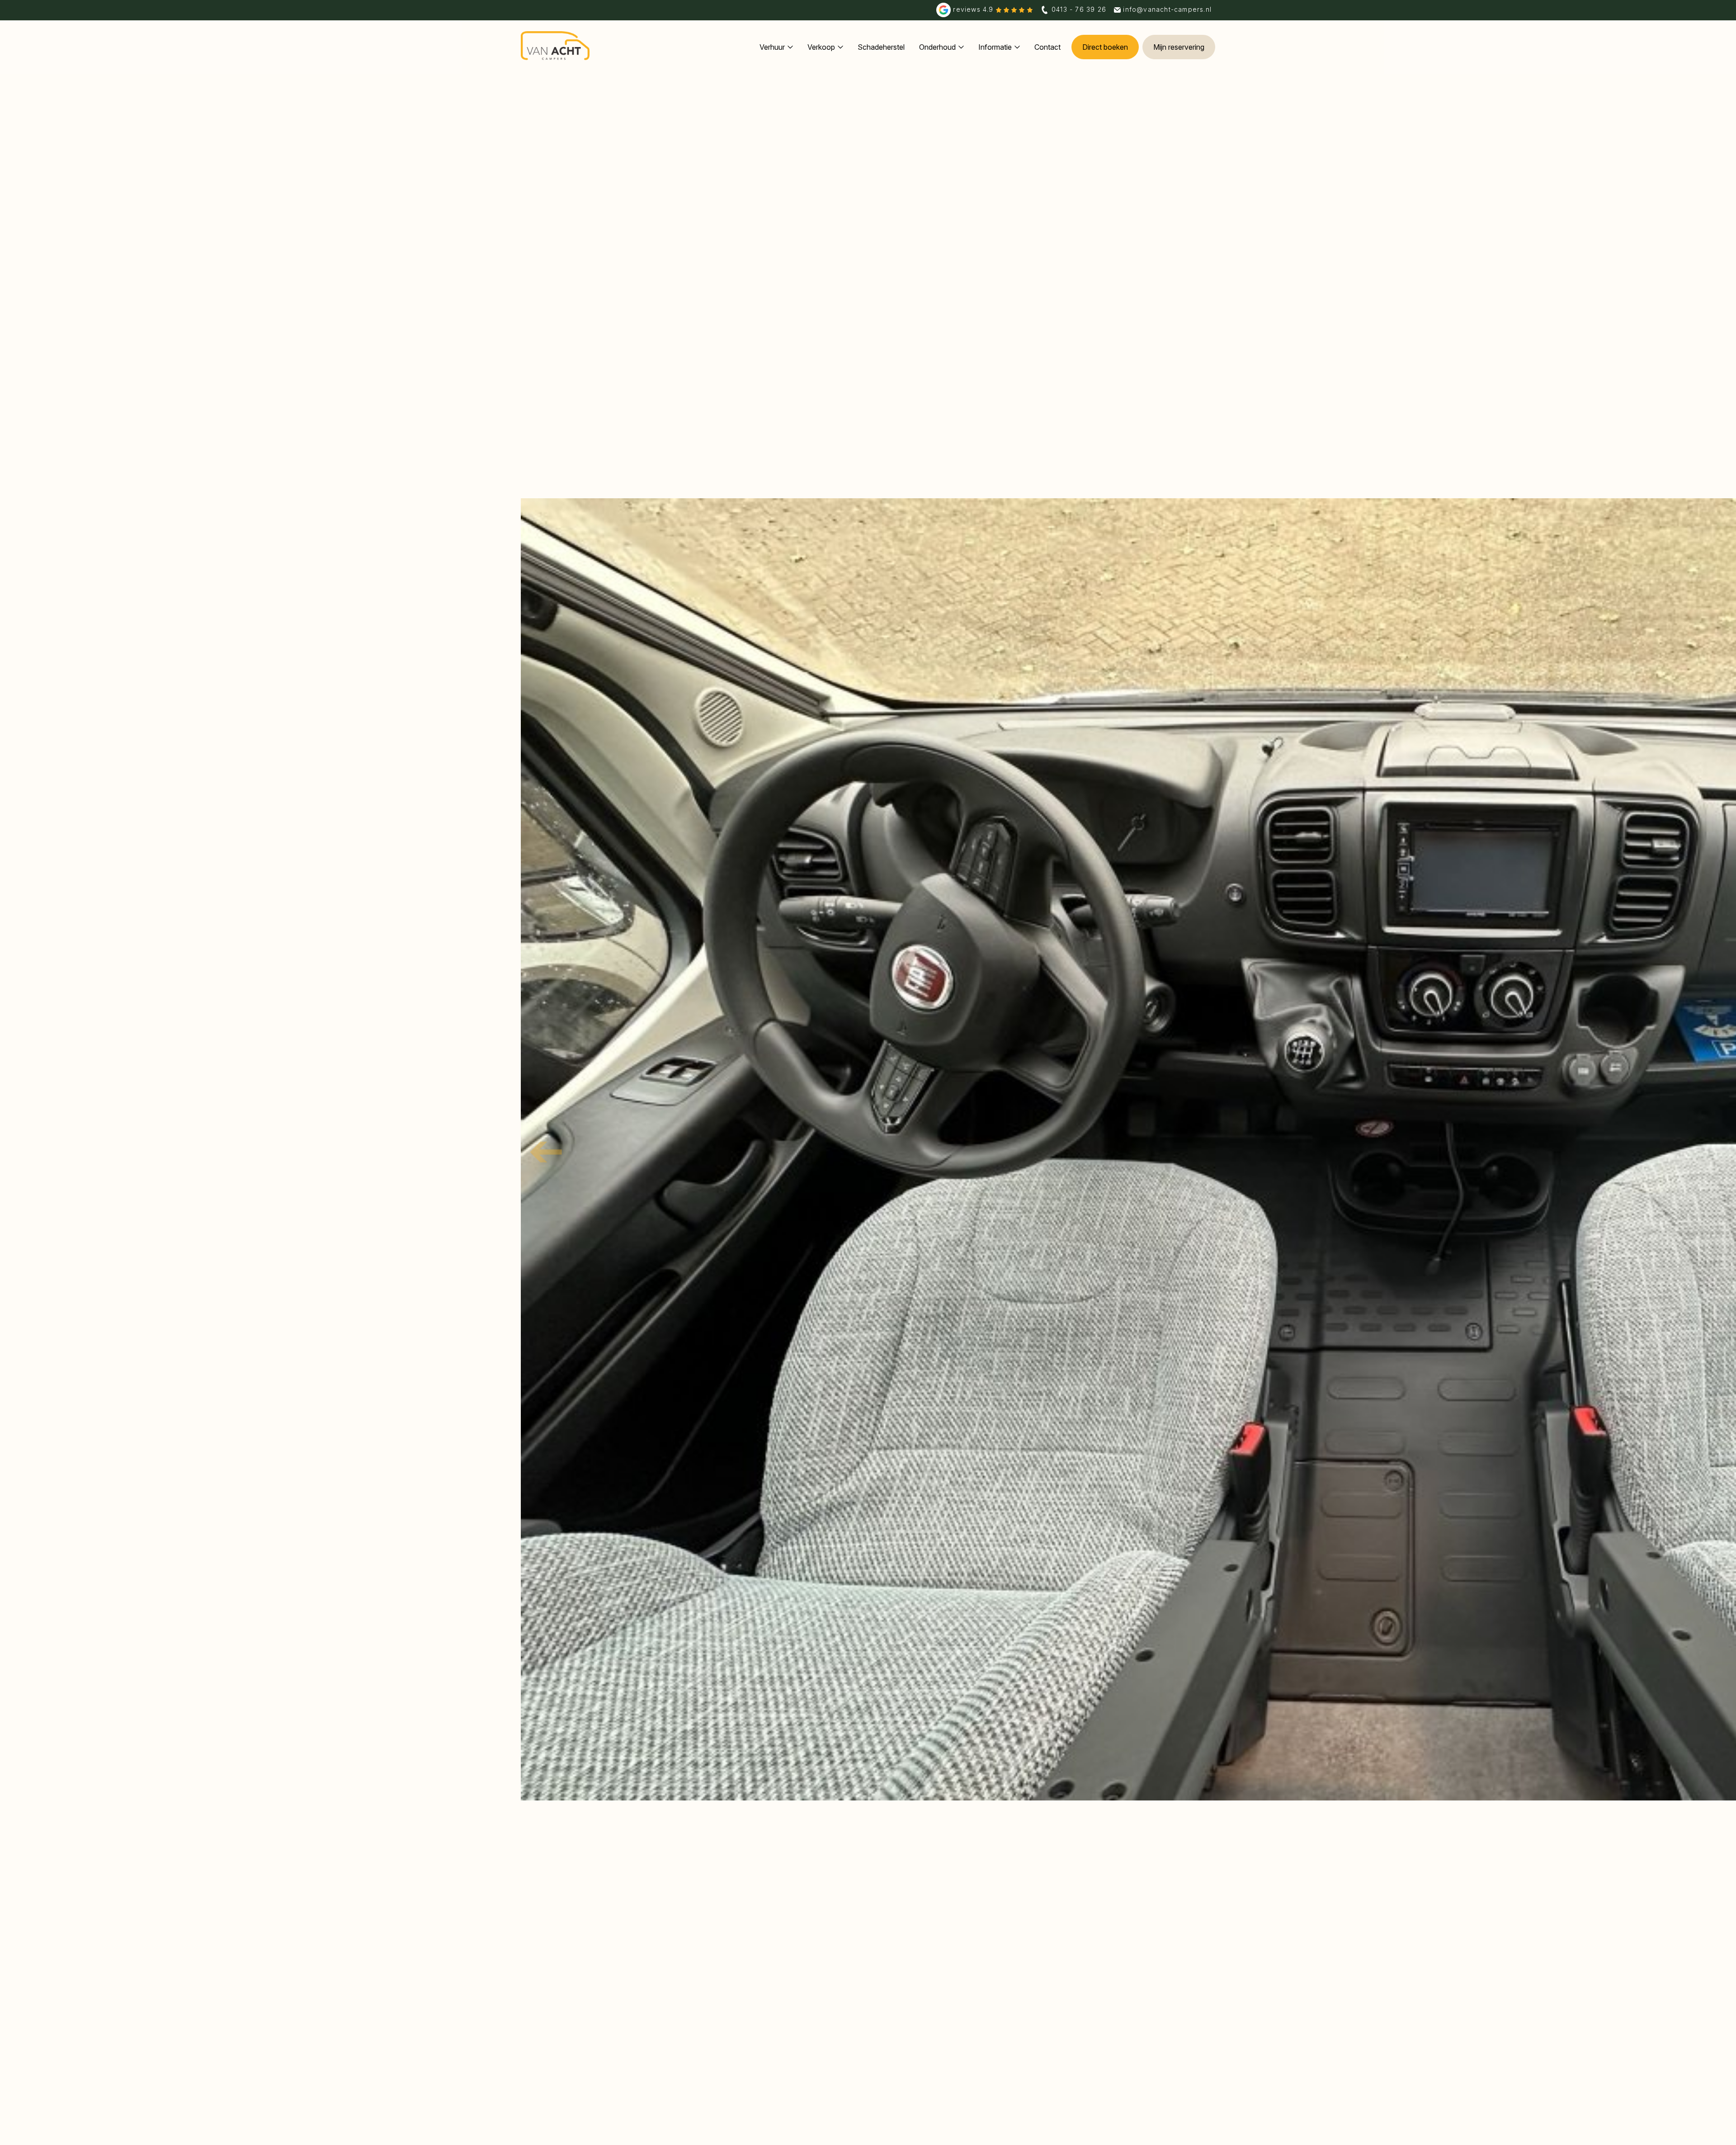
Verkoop (821, 47)
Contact (1047, 47)
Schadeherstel (881, 47)
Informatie (995, 47)
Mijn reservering (1179, 47)
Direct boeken (1105, 47)
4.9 (974, 9)
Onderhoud (937, 47)
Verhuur (772, 47)
